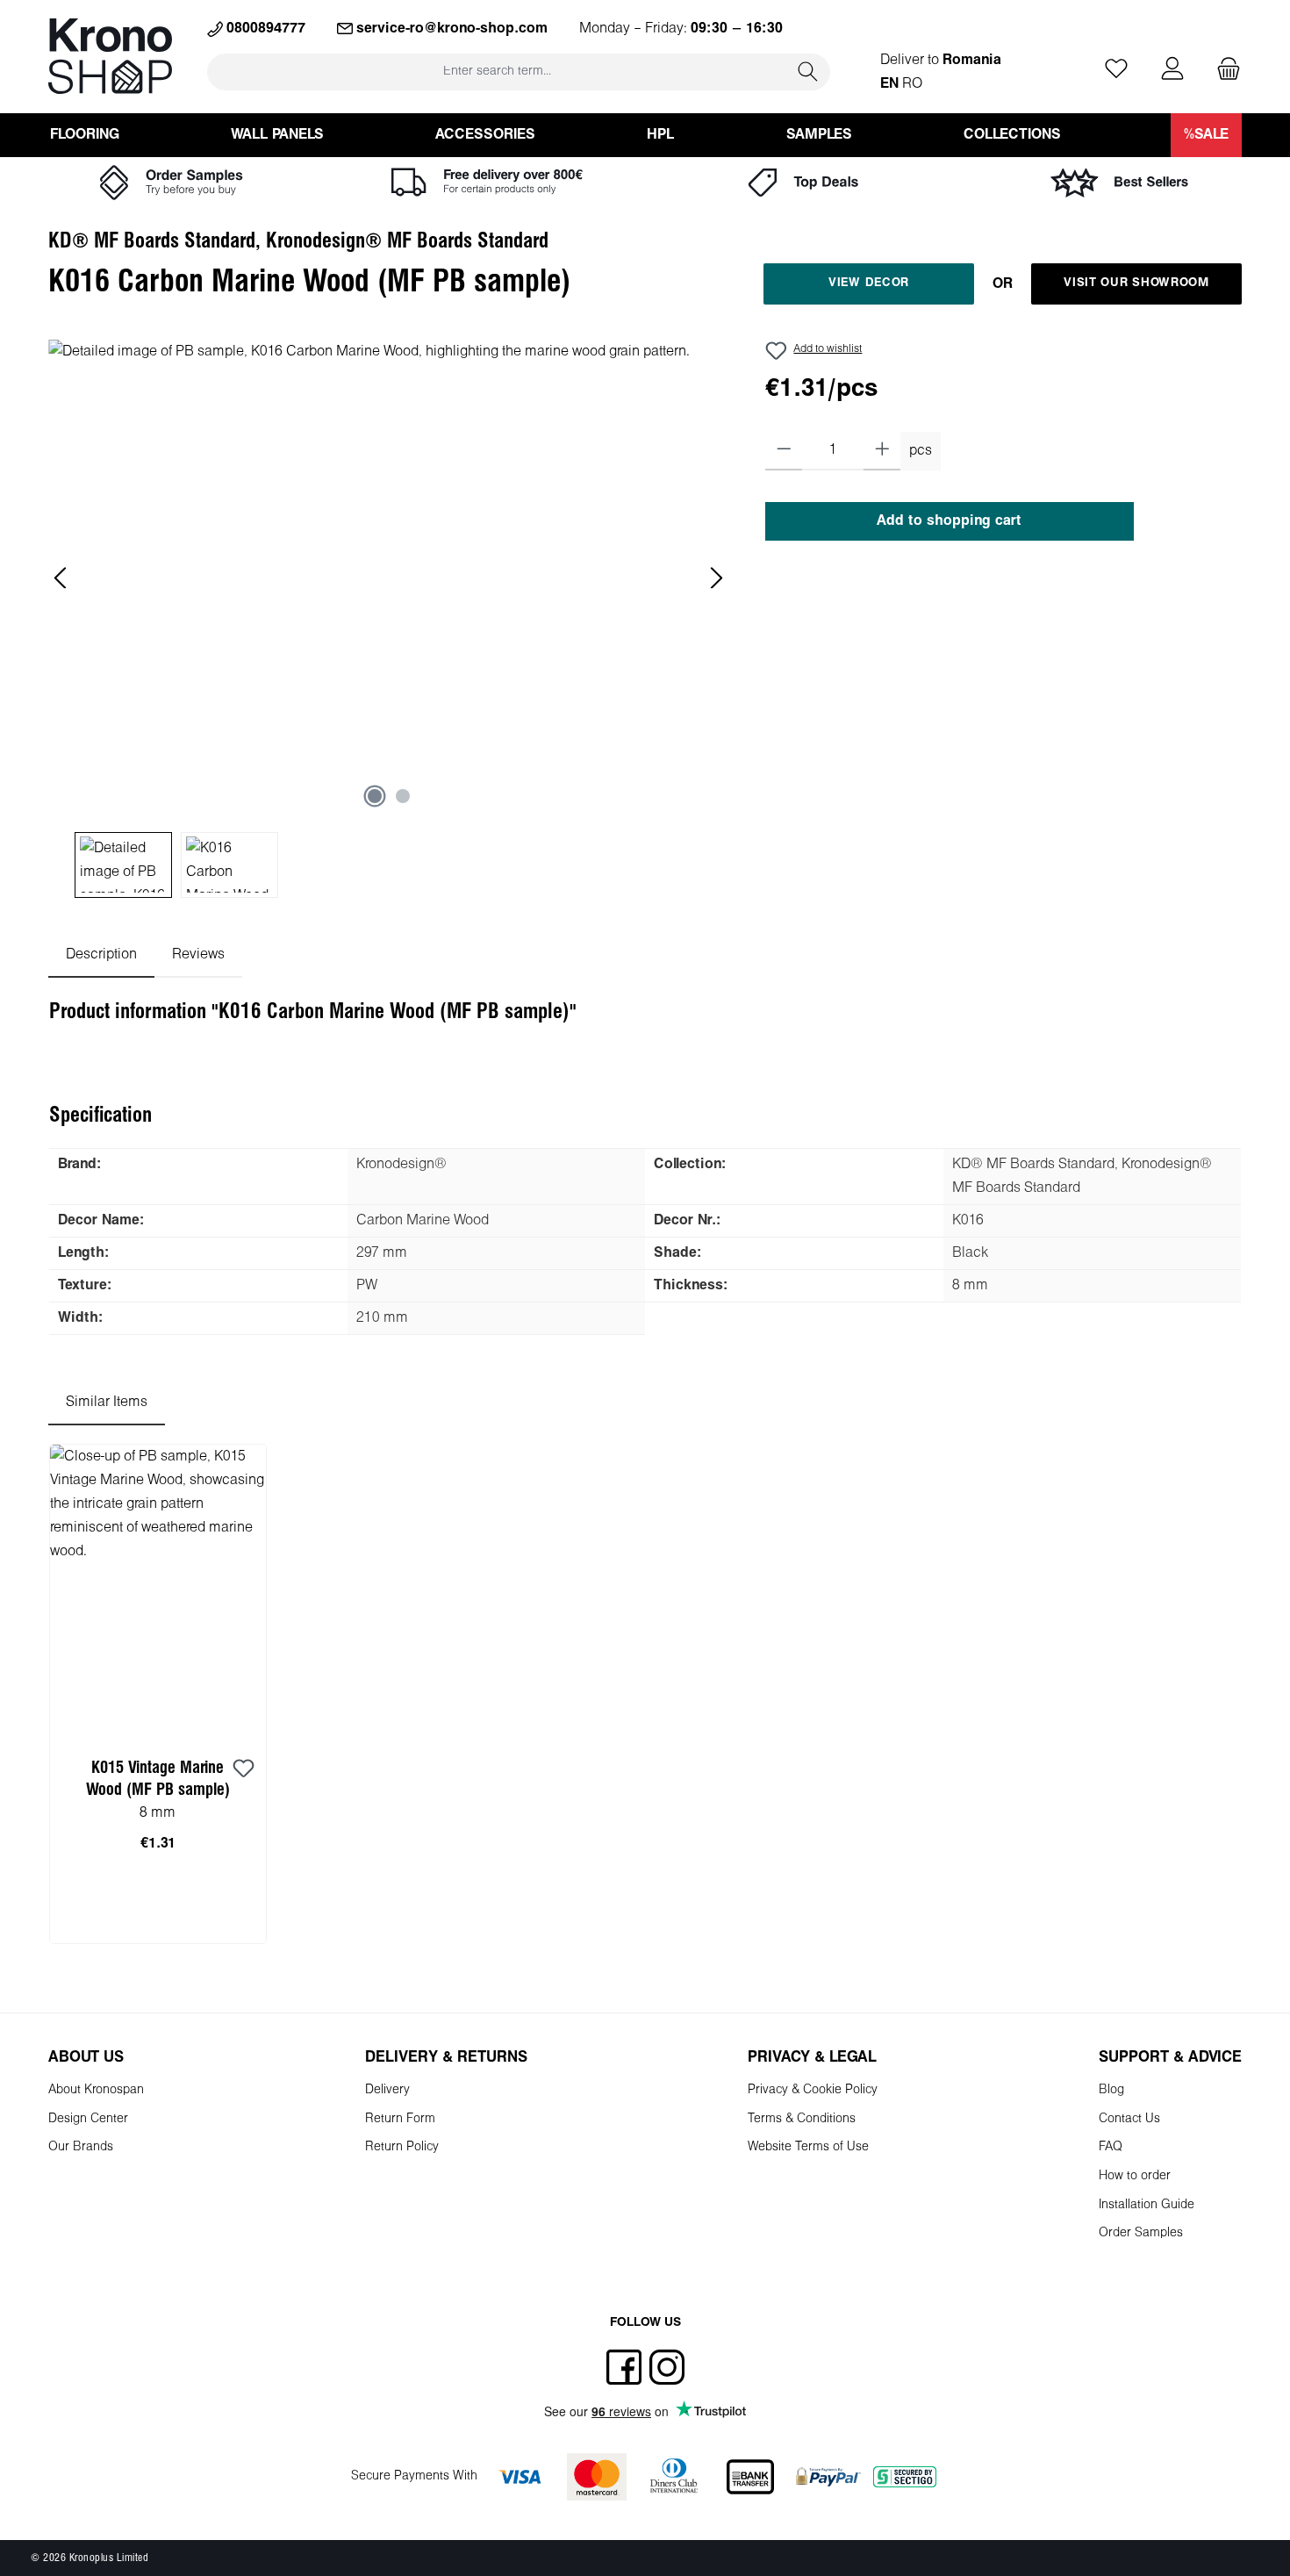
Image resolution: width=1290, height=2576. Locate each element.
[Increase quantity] (882, 451)
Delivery (387, 2090)
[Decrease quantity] (784, 451)
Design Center (88, 2119)
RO (912, 84)
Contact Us (1129, 2119)
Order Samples (1141, 2233)
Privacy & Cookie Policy (813, 2090)
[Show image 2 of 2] (403, 796)
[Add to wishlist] (244, 1769)
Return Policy (402, 2147)
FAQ (1111, 2147)
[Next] (716, 578)
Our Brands (81, 2147)
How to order (1135, 2176)
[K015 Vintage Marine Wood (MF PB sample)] (158, 1590)
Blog (1111, 2090)
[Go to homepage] (110, 56)
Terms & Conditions (802, 2119)
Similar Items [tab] (107, 1402)
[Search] (808, 72)
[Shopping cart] (1223, 70)
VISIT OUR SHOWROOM (1136, 283)
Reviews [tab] (198, 954)
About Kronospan (96, 2090)
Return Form (400, 2119)
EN (889, 84)
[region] (389, 619)
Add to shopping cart (949, 521)
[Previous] (61, 578)
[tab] (101, 954)
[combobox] (497, 72)
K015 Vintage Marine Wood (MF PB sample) (158, 1779)
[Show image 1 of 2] (375, 796)
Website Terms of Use (808, 2147)
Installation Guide (1147, 2205)
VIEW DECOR (869, 283)
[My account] (1172, 70)
